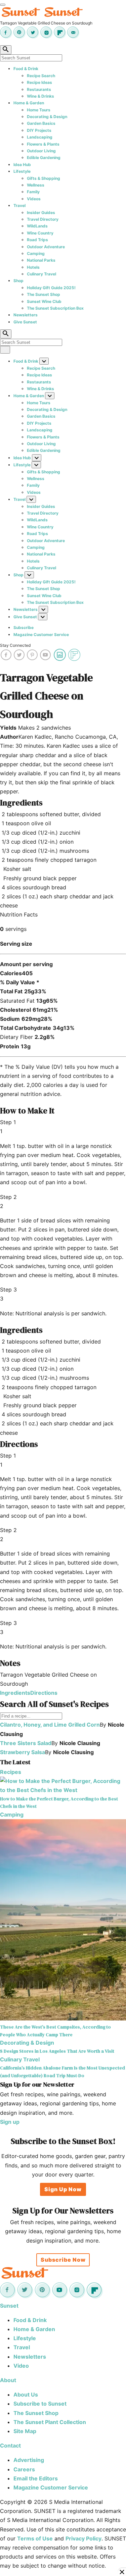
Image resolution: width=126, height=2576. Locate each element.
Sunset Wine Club (44, 301)
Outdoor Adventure (46, 247)
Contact (10, 2446)
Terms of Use (35, 2538)
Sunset (9, 2306)
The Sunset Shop (44, 294)
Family (33, 192)
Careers (24, 2469)
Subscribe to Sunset (40, 2404)
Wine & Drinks (40, 96)
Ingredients (15, 1693)
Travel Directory (43, 219)
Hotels (33, 267)
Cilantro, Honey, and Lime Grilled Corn (50, 1725)
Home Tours (39, 110)
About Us (26, 2395)
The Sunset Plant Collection (50, 2422)
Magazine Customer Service (41, 635)
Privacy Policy (83, 2538)
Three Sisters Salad (26, 1743)
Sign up (10, 2122)
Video (21, 2366)
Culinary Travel (41, 274)
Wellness (36, 185)
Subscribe (24, 627)
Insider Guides (41, 213)
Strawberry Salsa (23, 1752)
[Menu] (3, 5)
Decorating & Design (47, 117)
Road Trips (37, 240)
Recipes (11, 1772)
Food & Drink (26, 69)
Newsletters (26, 315)
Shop (18, 281)
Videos (34, 199)
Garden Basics (41, 123)
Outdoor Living (41, 151)
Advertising (29, 2460)
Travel (19, 205)
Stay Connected (15, 645)
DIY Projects (39, 130)
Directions (44, 1693)
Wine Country (40, 233)
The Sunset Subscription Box (55, 308)
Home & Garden (29, 103)
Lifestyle (22, 171)
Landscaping (40, 137)
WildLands (37, 226)
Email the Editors (36, 2478)
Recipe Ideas (39, 82)
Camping (36, 253)
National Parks (41, 260)
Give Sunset (25, 322)
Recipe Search (41, 76)
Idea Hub (22, 165)
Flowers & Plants (43, 144)
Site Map (25, 2431)
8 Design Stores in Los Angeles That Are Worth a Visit (57, 2051)
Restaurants (39, 89)
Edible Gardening (44, 157)
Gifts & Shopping (44, 178)
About (8, 2380)
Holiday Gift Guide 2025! (51, 288)
